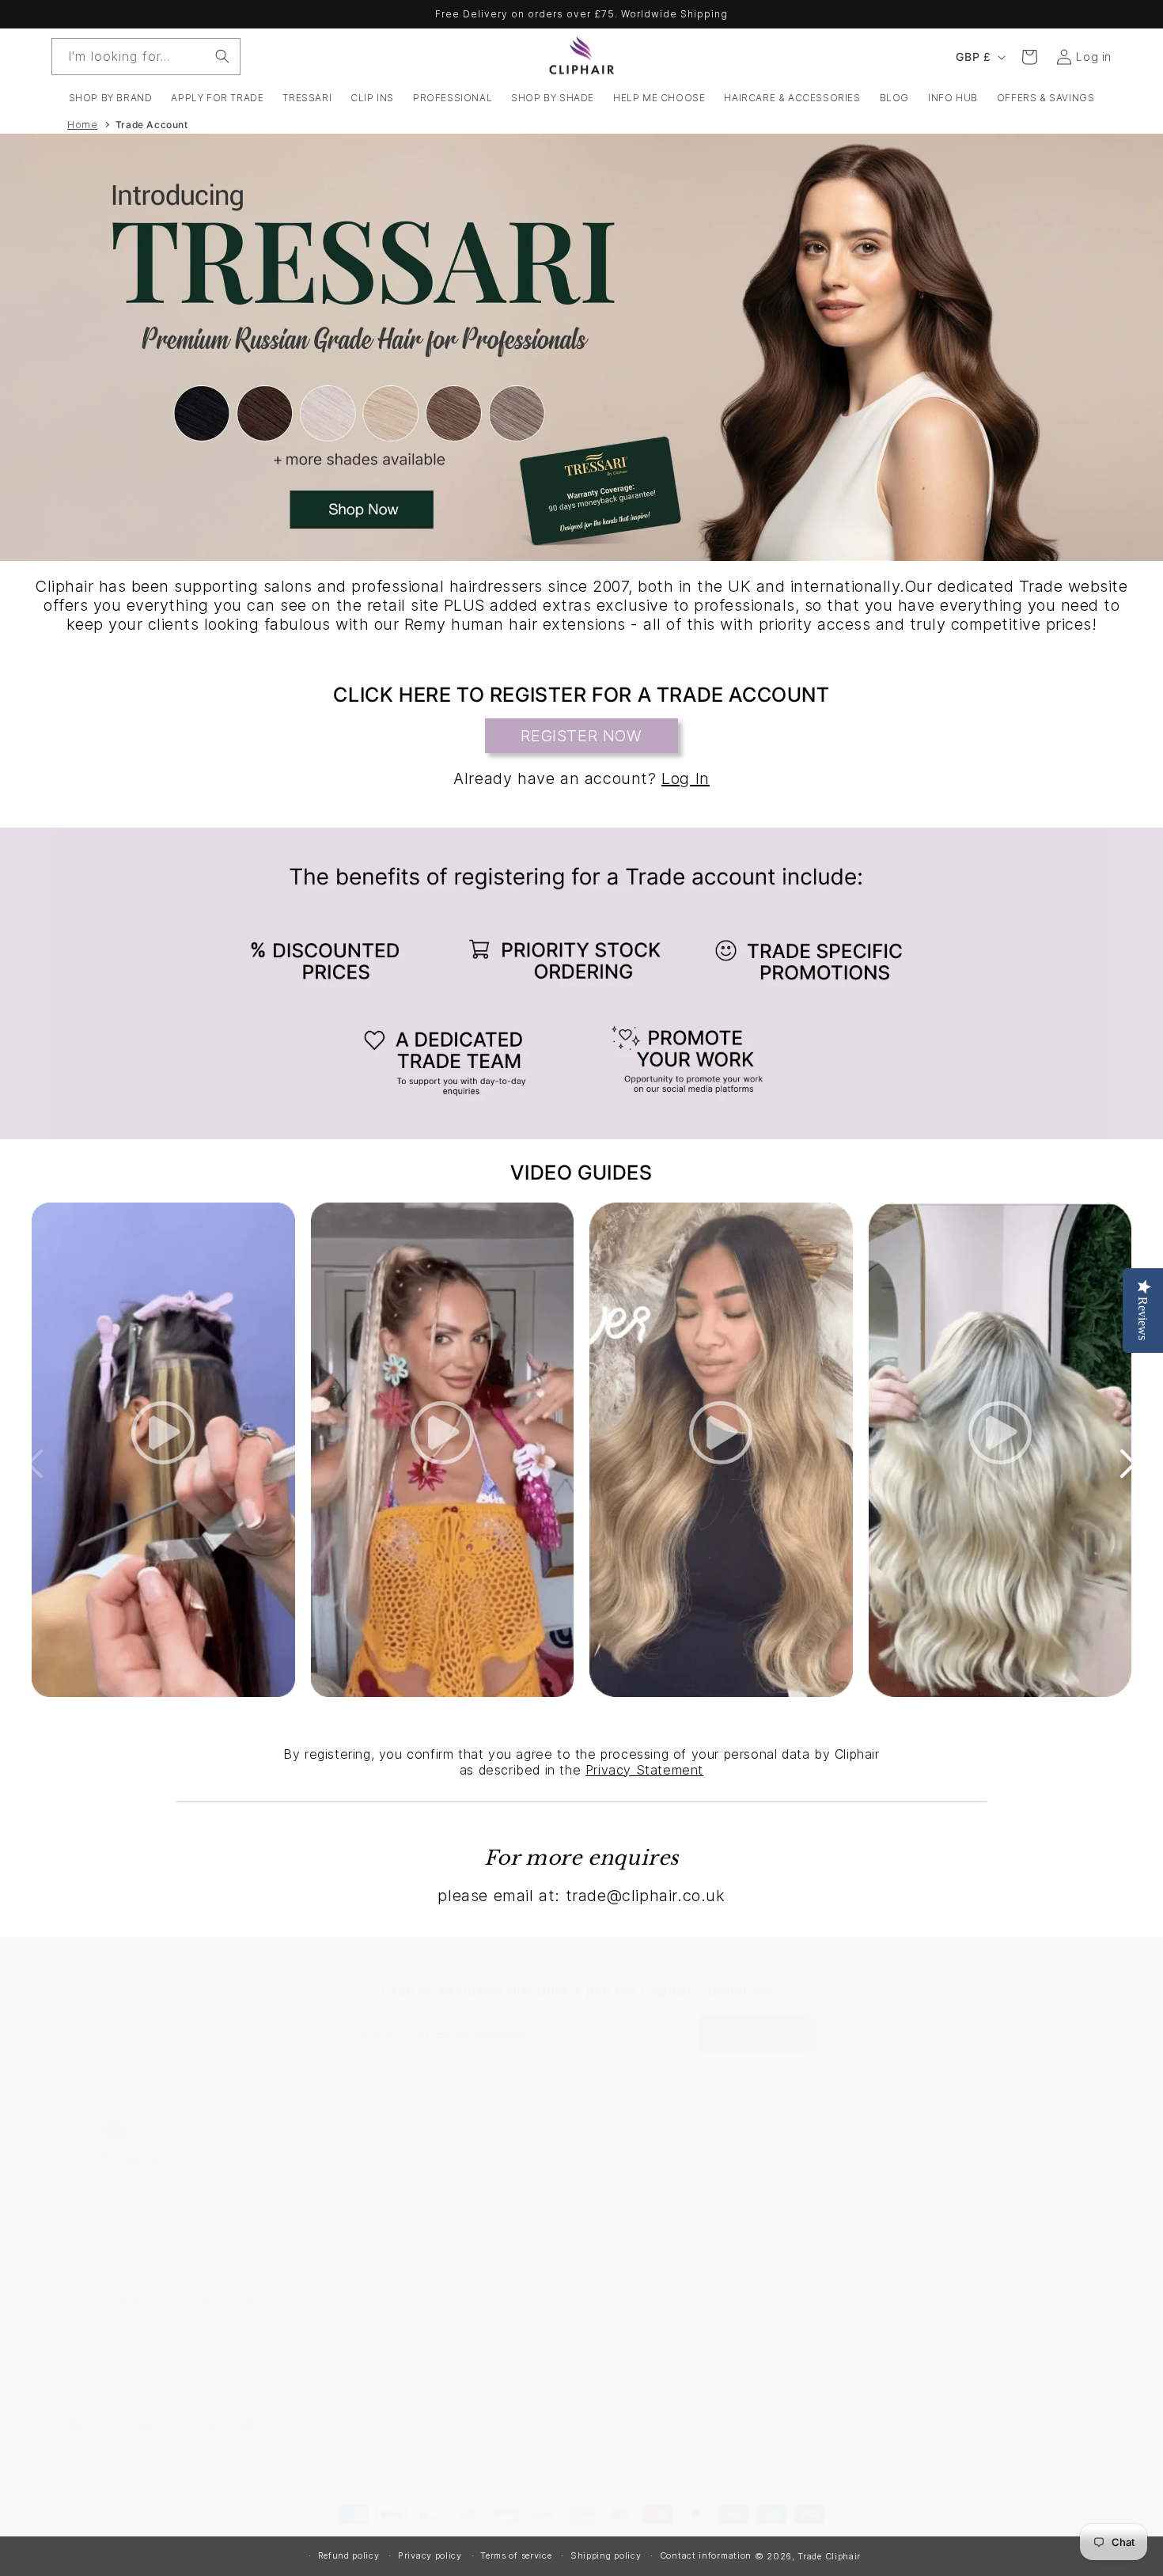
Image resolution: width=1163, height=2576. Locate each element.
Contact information (706, 2555)
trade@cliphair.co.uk (129, 2234)
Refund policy (349, 2555)
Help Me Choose (910, 2180)
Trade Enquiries (642, 2319)
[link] (581, 983)
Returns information (653, 2263)
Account (621, 2152)
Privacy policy (430, 2555)
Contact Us (629, 2208)
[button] (111, 98)
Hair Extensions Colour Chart (944, 2152)
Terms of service (516, 2555)
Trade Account (152, 125)
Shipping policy (606, 2555)
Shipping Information (656, 2235)
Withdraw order (641, 2430)
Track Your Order (646, 2402)
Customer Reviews (650, 2375)
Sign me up (759, 2034)
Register (621, 2180)
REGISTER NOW (581, 736)
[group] (581, 347)
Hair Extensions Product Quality (952, 2235)
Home (82, 125)
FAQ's (613, 2347)
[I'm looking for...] (222, 56)
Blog (875, 2319)
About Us (623, 2291)
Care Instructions (911, 2291)
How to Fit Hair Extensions (937, 2208)
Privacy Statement (644, 1770)
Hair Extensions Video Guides (946, 2263)
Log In (686, 778)
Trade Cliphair (829, 2556)
